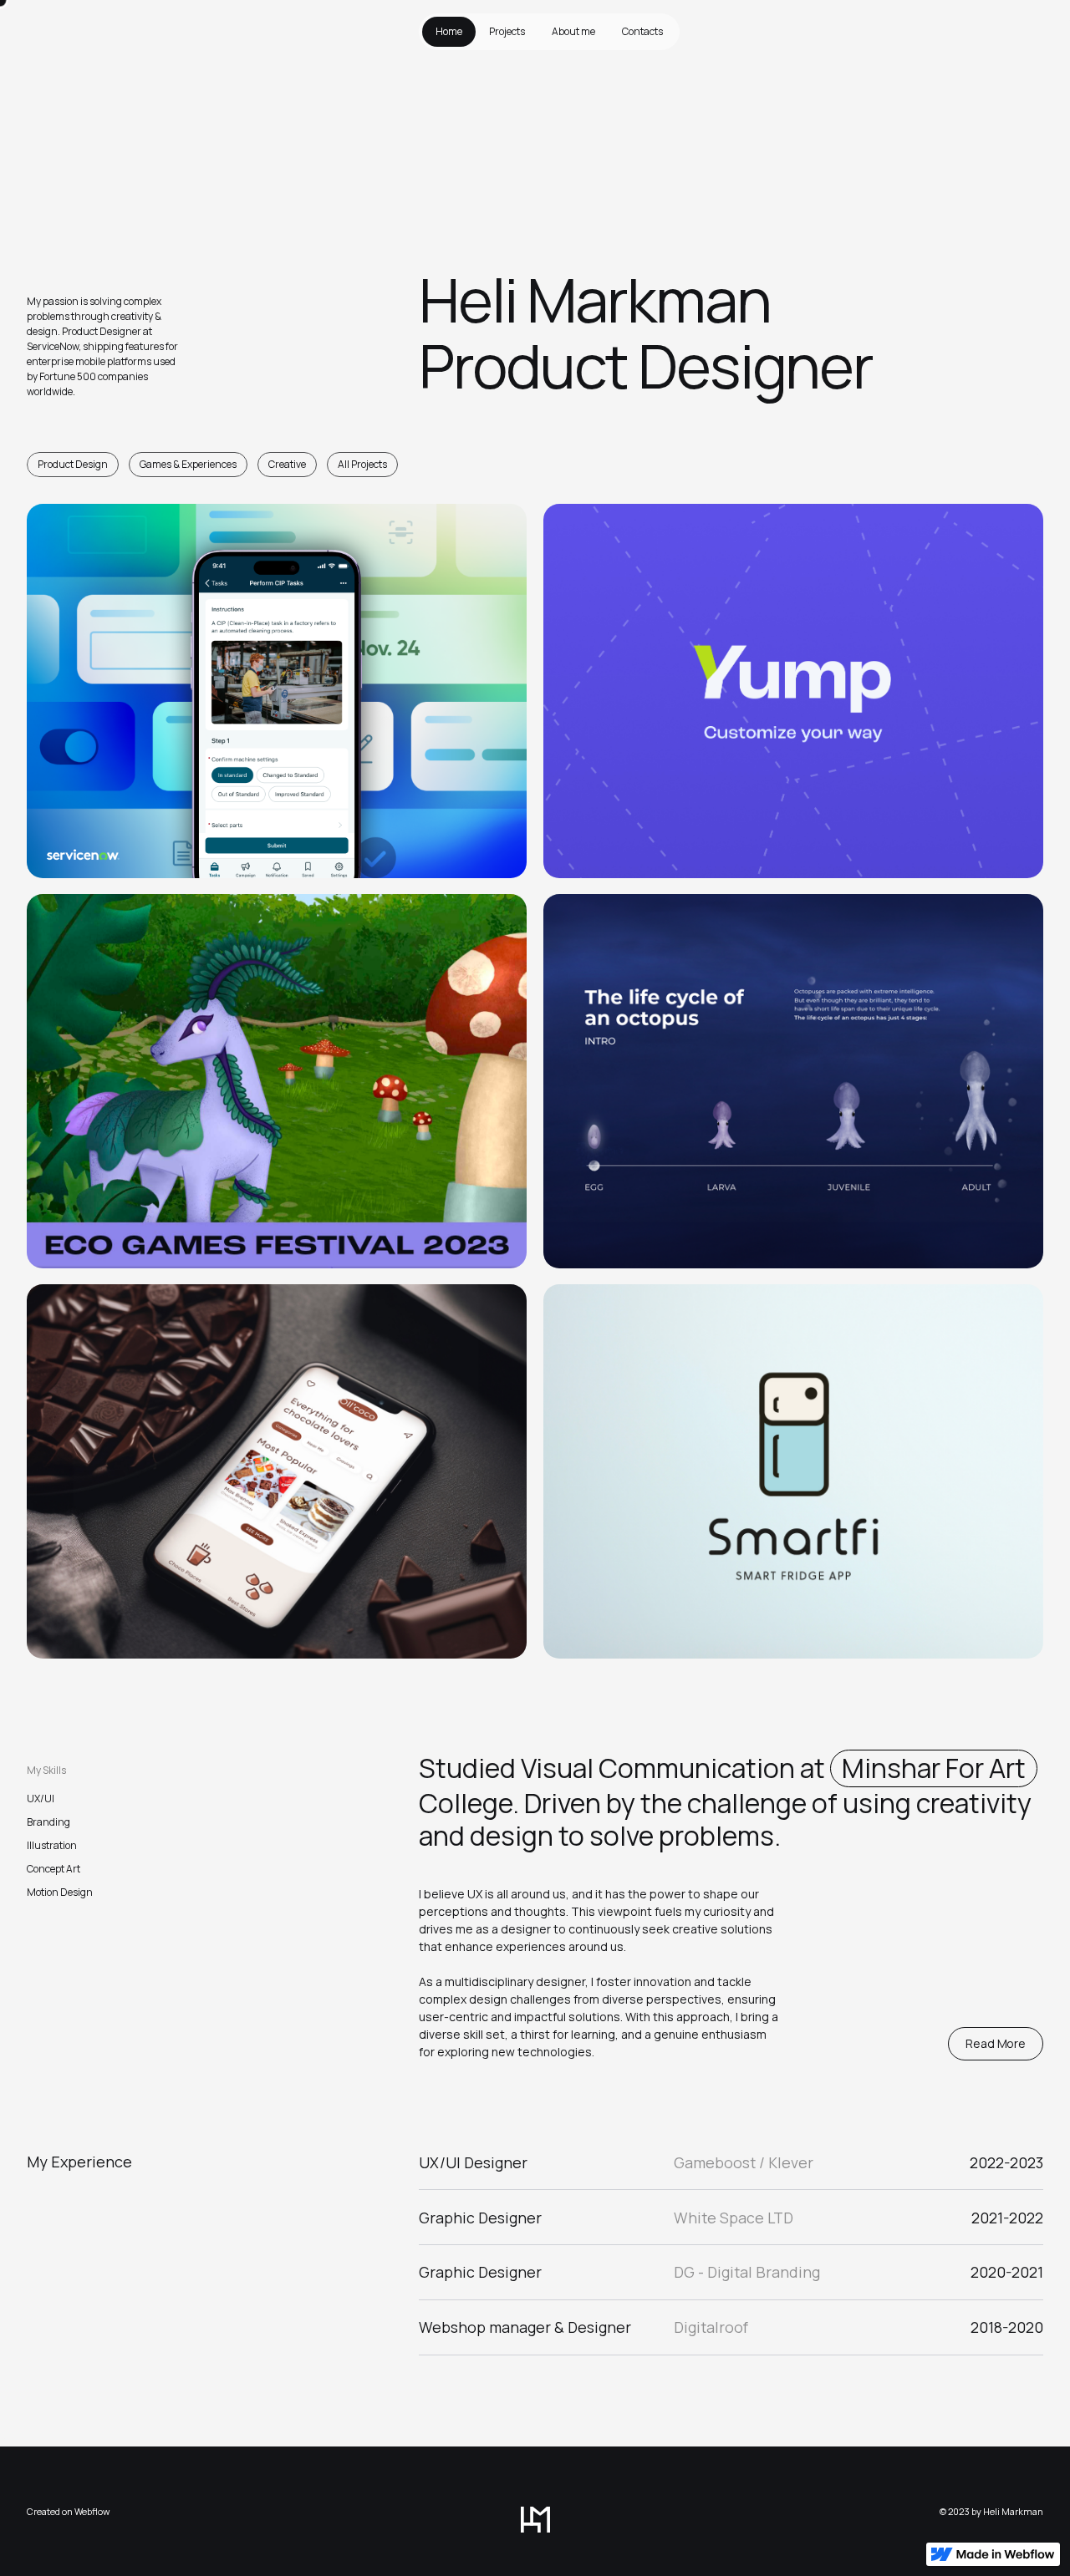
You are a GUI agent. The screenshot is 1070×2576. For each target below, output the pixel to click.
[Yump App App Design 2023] (793, 691)
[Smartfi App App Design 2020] (793, 1471)
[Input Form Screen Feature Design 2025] (277, 691)
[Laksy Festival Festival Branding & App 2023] (277, 1081)
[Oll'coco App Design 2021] (277, 1471)
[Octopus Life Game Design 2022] (793, 1081)
